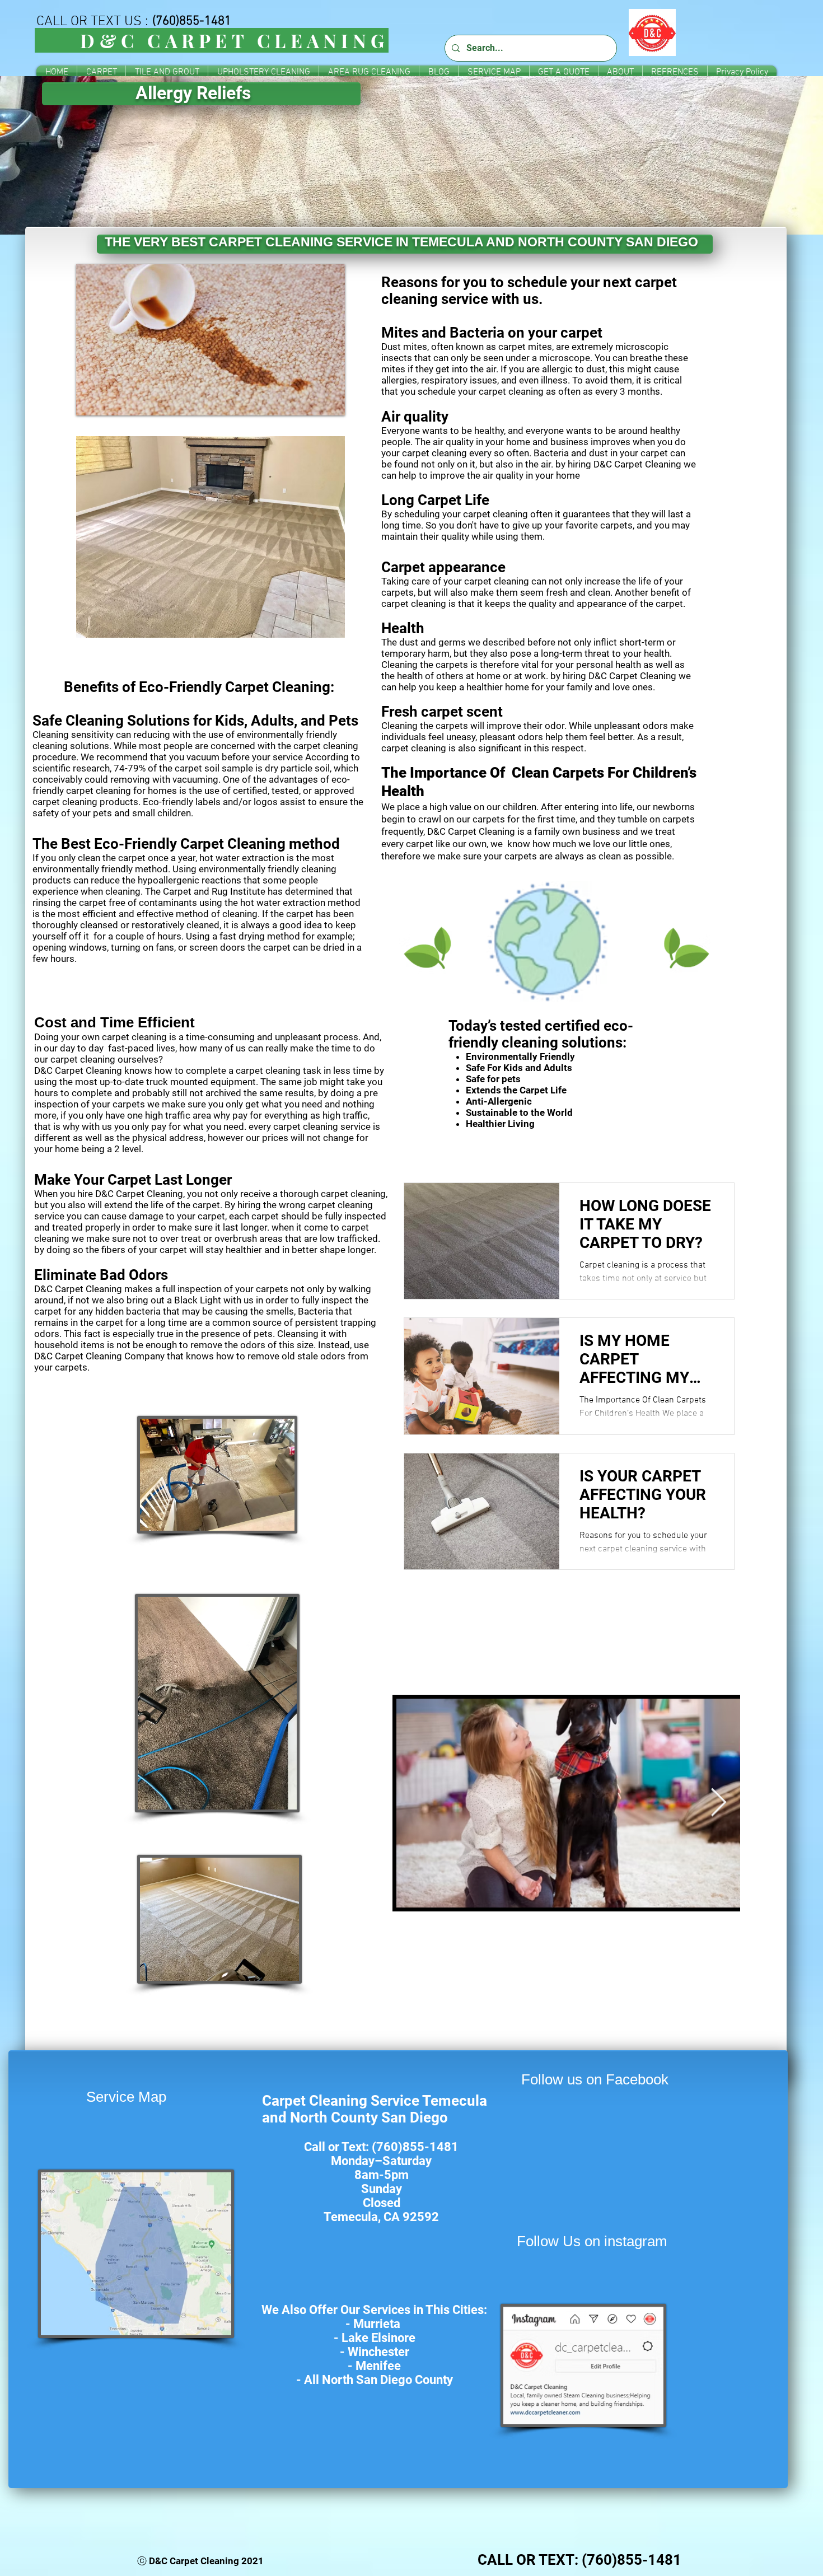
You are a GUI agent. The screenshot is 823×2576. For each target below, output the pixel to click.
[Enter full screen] (330, 400)
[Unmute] (110, 400)
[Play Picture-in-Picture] (311, 400)
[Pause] (91, 400)
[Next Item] (718, 1803)
